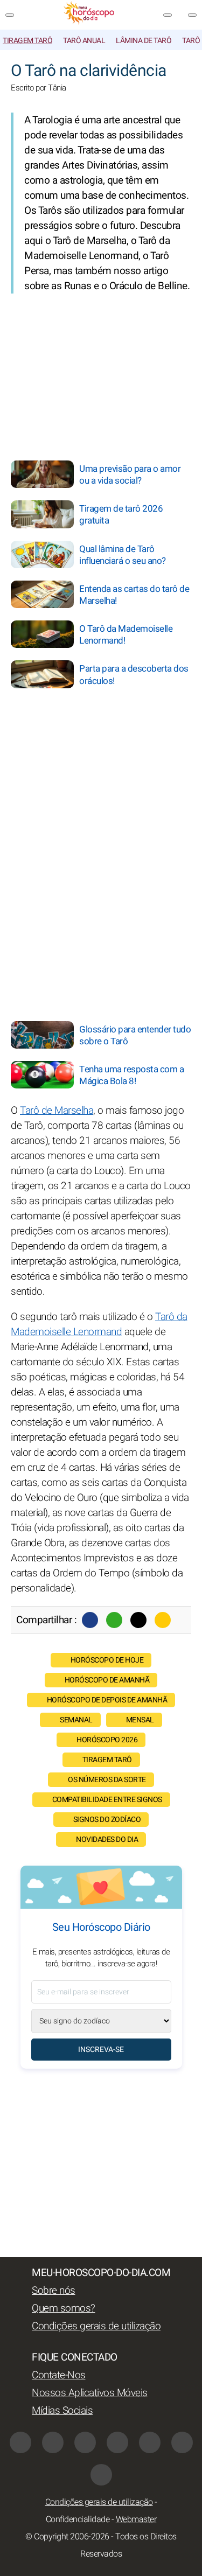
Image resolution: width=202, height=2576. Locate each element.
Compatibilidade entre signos (107, 1800)
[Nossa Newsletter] (168, 15)
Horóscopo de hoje (107, 1660)
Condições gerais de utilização (96, 2326)
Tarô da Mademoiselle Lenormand (99, 1324)
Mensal (140, 1720)
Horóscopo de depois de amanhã (107, 1700)
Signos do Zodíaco (107, 1820)
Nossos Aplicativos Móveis (90, 2393)
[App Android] (101, 2475)
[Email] (163, 1620)
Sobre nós (54, 2291)
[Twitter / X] (138, 1620)
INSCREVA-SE (101, 2050)
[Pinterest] (150, 2442)
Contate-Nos (59, 2375)
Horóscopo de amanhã (107, 1680)
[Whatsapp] (114, 1620)
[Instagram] (53, 2442)
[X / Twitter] (117, 2442)
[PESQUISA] (192, 15)
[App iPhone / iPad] (182, 2442)
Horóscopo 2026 (107, 1740)
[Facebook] (90, 1620)
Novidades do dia (107, 1839)
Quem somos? (64, 2308)
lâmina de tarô (144, 41)
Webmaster (136, 2519)
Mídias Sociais (62, 2411)
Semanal (76, 1720)
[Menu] (10, 15)
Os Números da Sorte (107, 1780)
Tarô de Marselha (57, 1111)
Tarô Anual (84, 41)
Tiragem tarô (27, 41)
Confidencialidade (78, 2519)
